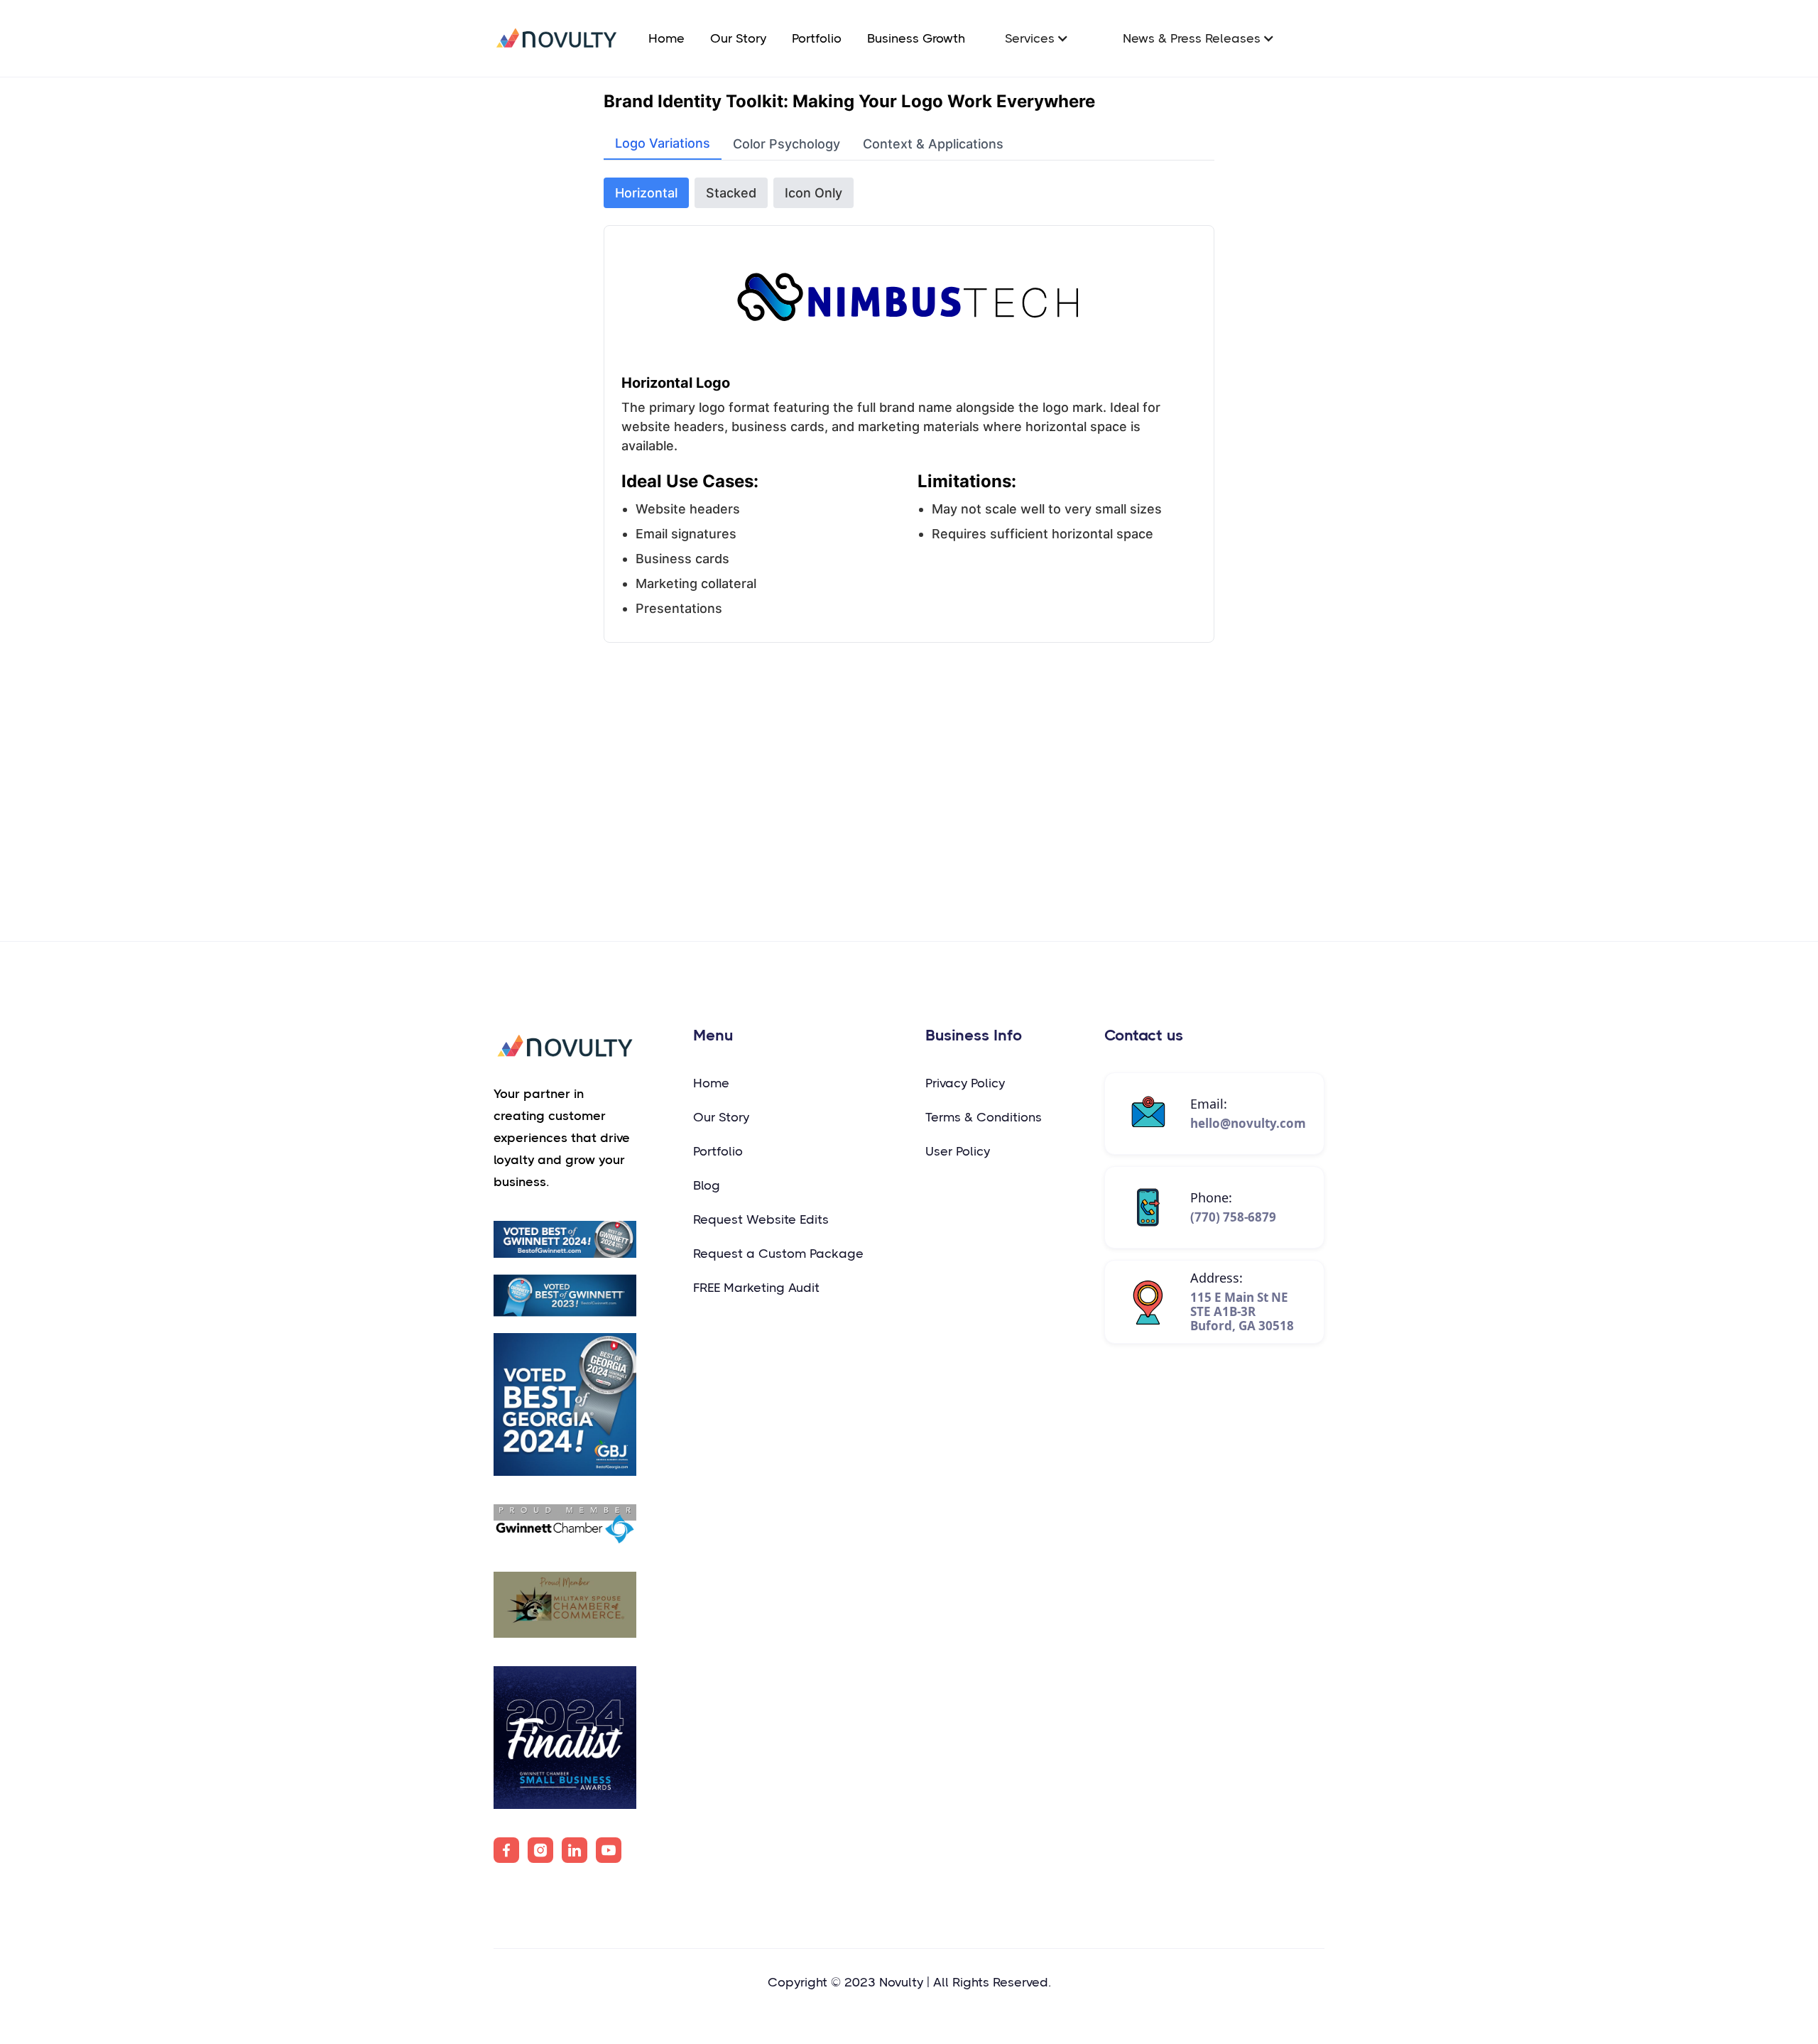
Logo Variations (663, 143)
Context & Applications (933, 144)
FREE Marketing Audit (756, 1288)
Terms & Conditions (984, 1117)
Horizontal (646, 193)
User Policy (958, 1151)
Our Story (738, 38)
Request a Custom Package (778, 1254)
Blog (707, 1185)
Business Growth (916, 38)
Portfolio (817, 38)
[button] (1037, 38)
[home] (556, 38)
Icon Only (813, 193)
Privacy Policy (965, 1083)
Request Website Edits (761, 1219)
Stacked (731, 193)
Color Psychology (786, 144)
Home (666, 38)
